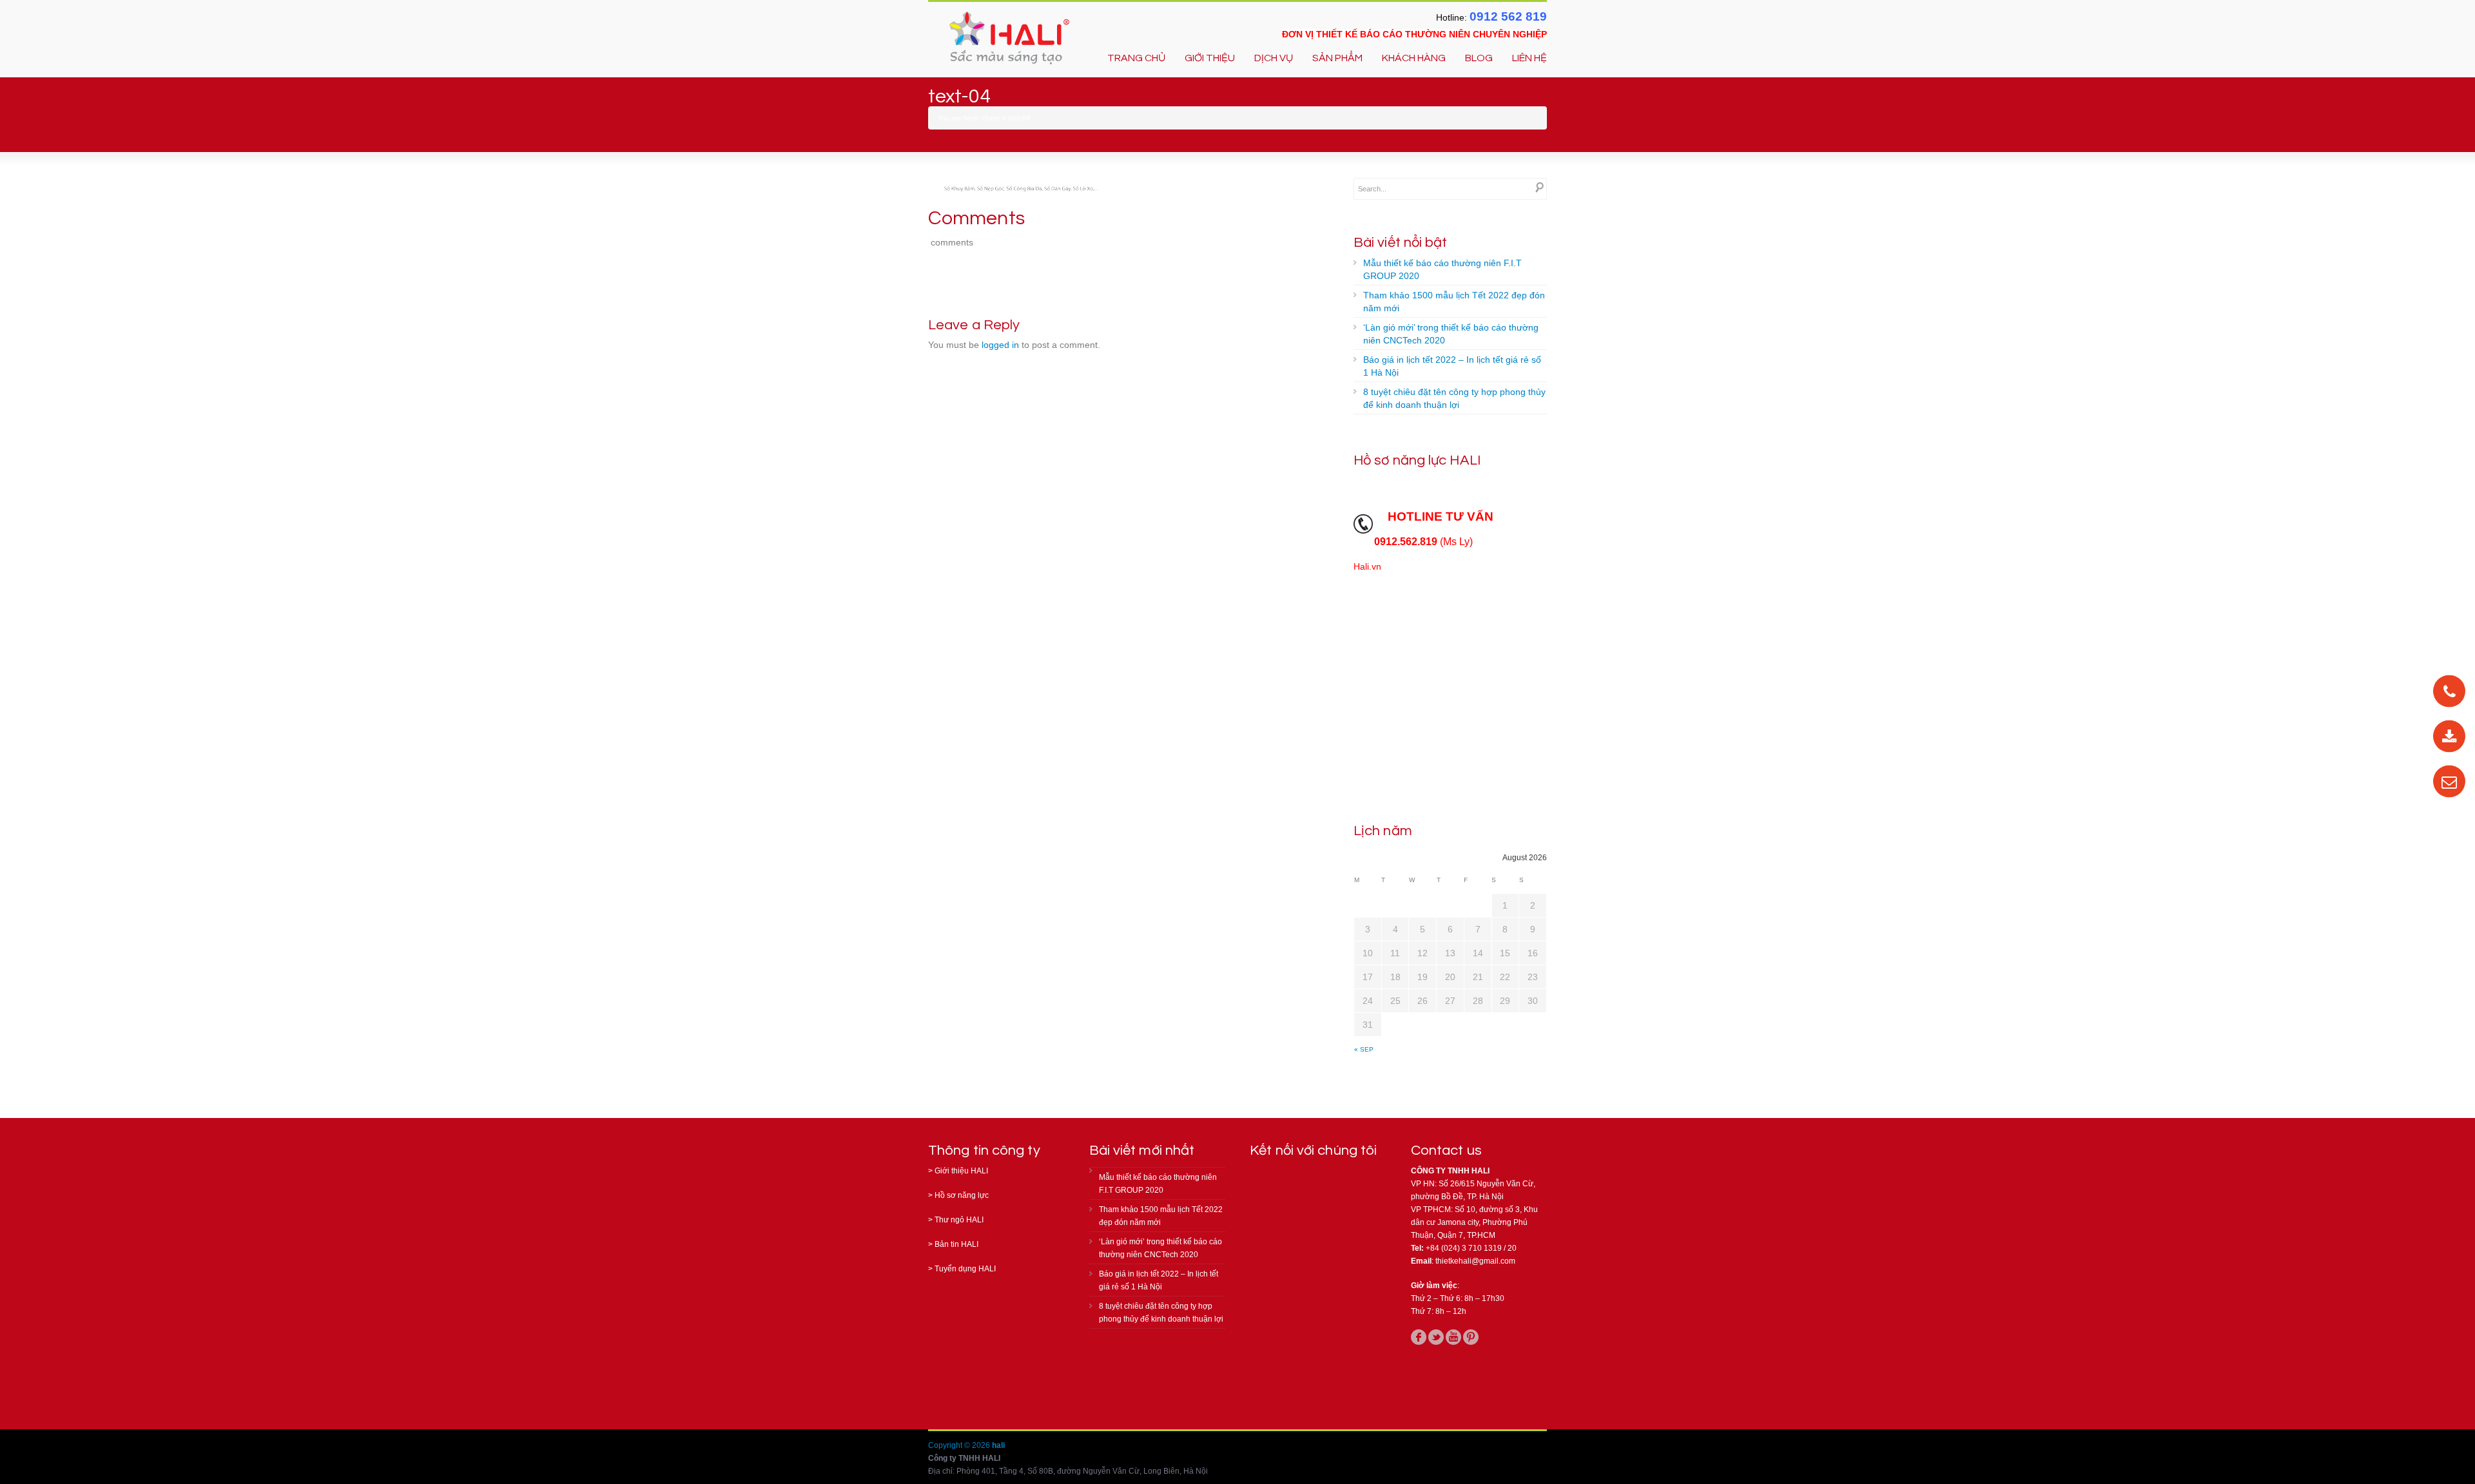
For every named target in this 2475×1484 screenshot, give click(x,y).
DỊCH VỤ (1274, 58)
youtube (1453, 1337)
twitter (1436, 1337)
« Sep (1364, 1049)
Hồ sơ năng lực (962, 1195)
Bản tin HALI (956, 1244)
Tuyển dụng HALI (965, 1269)
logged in (1000, 345)
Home (991, 118)
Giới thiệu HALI (961, 1171)
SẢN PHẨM (1337, 58)
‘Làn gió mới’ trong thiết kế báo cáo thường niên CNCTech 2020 (1451, 334)
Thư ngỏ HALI (959, 1220)
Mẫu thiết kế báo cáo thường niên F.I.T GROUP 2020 (1442, 269)
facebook (1419, 1337)
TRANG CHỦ (1136, 58)
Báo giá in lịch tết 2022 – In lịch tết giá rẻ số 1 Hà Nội (1452, 366)
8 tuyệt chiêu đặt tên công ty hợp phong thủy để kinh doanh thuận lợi (1454, 398)
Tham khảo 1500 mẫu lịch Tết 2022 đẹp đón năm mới (1454, 302)
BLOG (1479, 58)
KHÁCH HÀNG (1414, 58)
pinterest (1471, 1337)
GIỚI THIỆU (1210, 58)
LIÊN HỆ (1529, 58)
